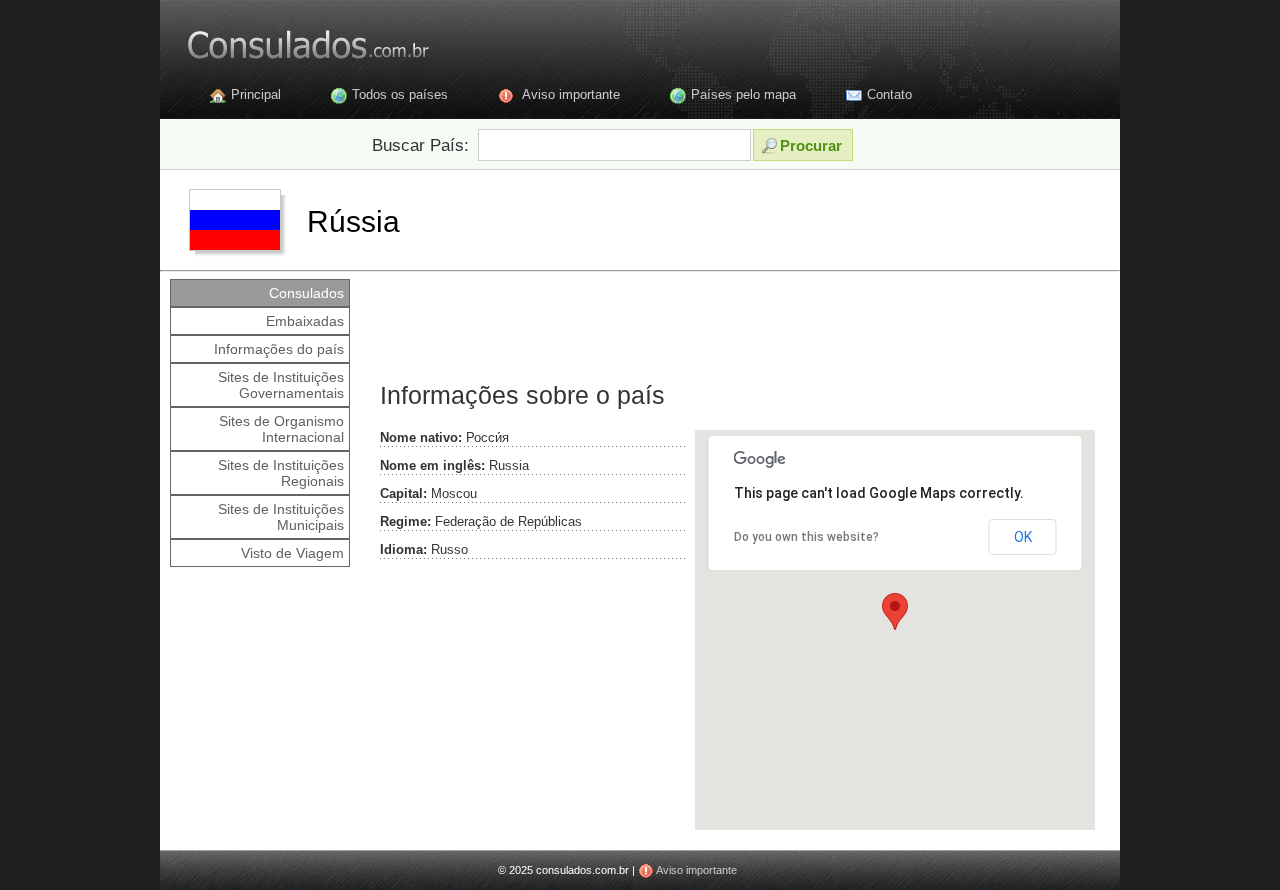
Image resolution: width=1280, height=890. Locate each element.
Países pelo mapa (743, 94)
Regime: (405, 521)
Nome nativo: (421, 437)
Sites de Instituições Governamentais (281, 385)
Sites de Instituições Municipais (281, 517)
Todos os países (400, 94)
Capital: (403, 493)
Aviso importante (571, 94)
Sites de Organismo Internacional (281, 429)
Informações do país (279, 349)
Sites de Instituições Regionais (281, 473)
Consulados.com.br (295, 40)
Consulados (306, 293)
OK (1023, 537)
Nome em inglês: (432, 465)
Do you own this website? (806, 537)
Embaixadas (305, 321)
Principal (256, 94)
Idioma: (403, 549)
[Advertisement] (734, 324)
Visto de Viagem (292, 553)
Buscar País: (420, 145)
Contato (889, 94)
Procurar (811, 145)
